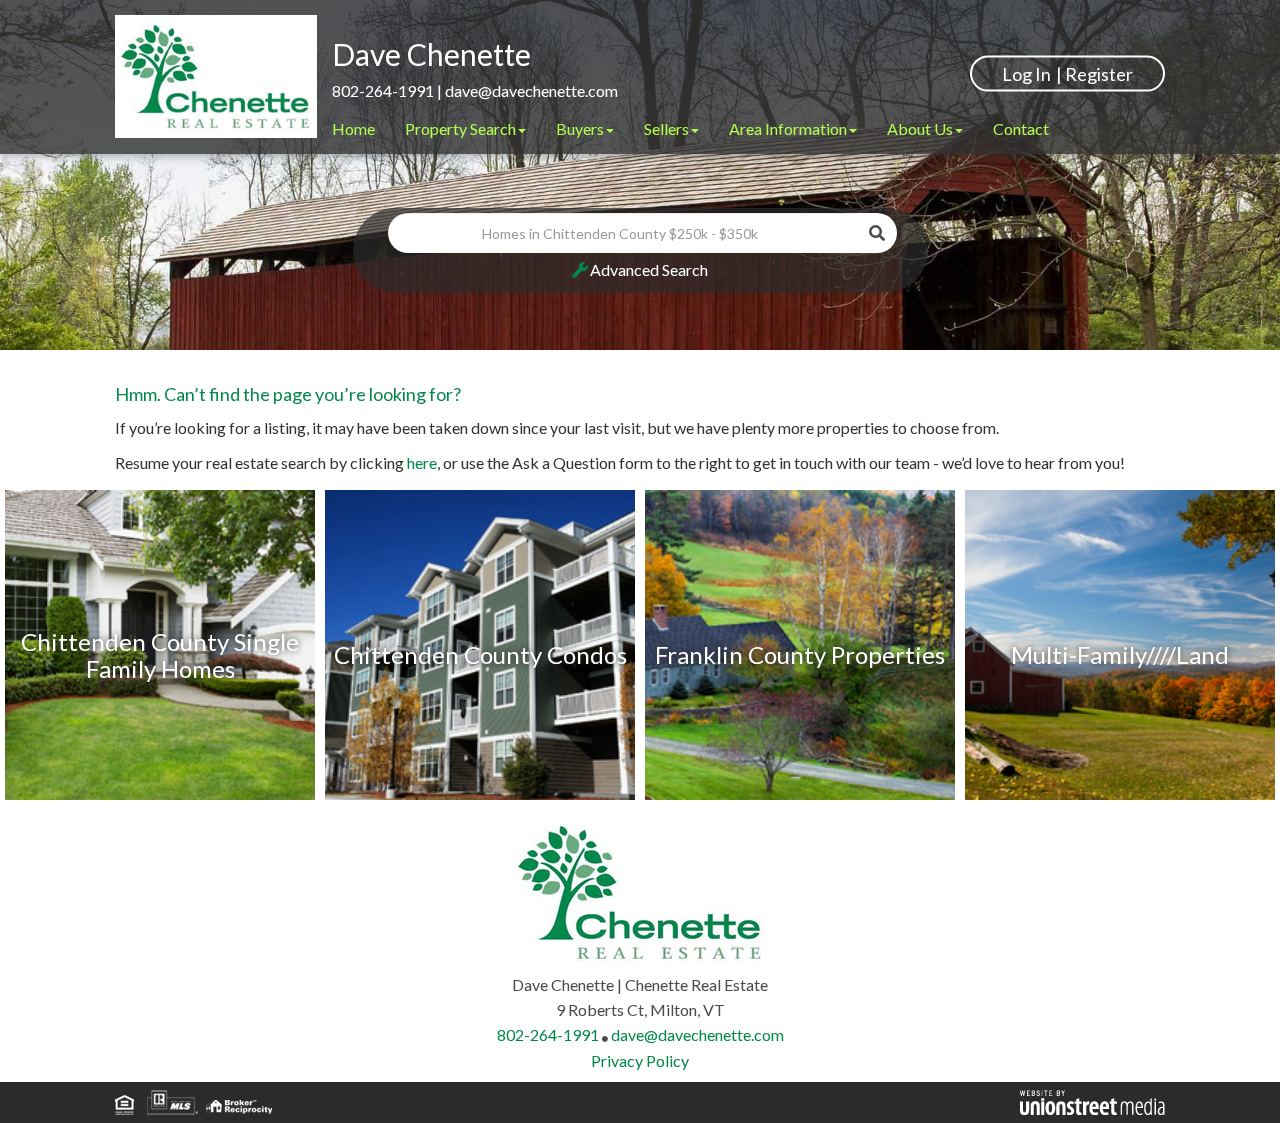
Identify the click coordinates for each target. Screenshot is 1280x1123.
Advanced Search (649, 269)
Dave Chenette (431, 54)
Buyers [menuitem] (580, 128)
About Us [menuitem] (920, 128)
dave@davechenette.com (531, 90)
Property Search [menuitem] (460, 128)
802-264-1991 (383, 90)
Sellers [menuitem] (666, 128)
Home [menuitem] (353, 128)
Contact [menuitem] (1021, 128)
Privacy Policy (640, 1060)
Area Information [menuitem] (788, 128)
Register (1099, 73)
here (422, 462)
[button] (877, 233)
